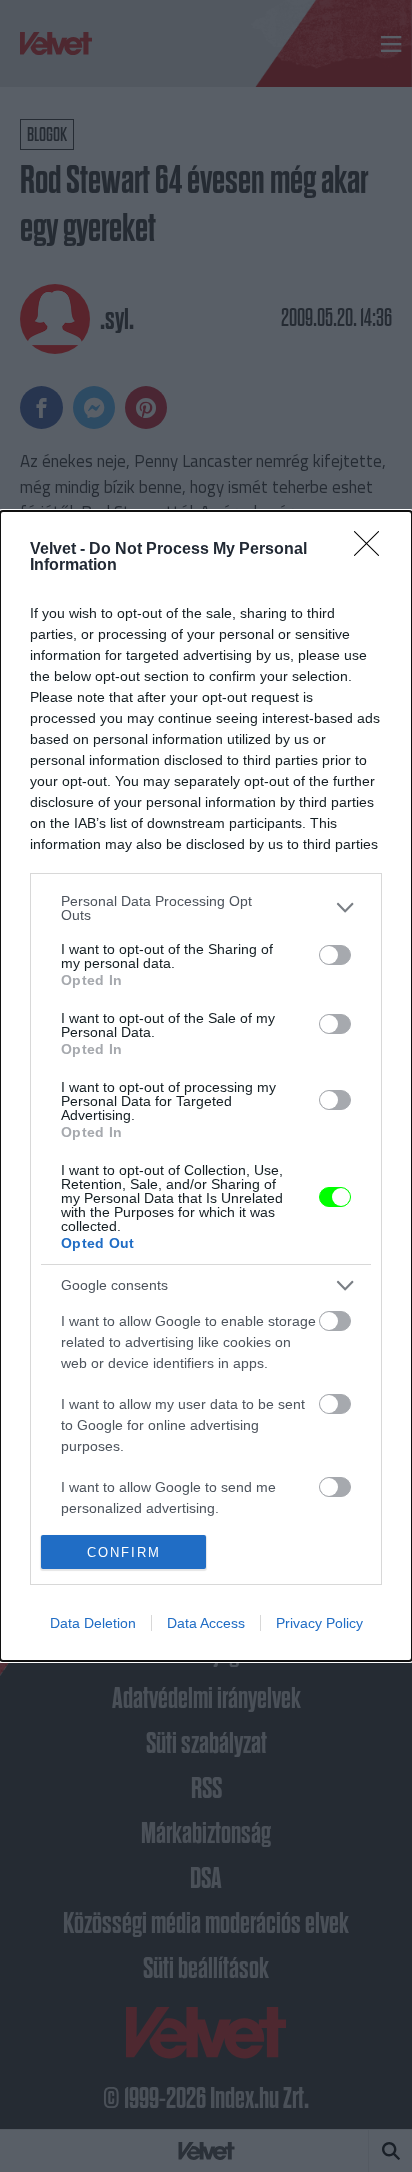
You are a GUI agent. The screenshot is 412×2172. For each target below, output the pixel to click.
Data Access (206, 1623)
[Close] (373, 550)
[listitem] (206, 908)
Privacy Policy (319, 1623)
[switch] (335, 955)
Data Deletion (93, 1623)
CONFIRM (124, 1552)
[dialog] (206, 1086)
